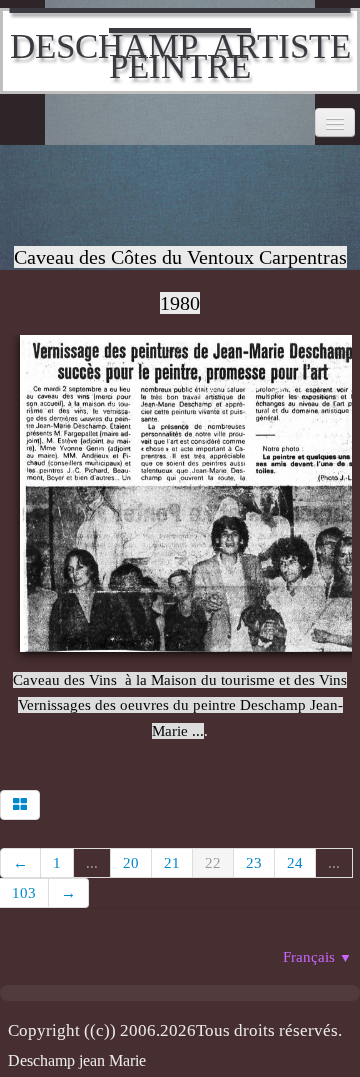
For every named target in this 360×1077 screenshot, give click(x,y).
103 (24, 893)
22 (213, 863)
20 (131, 863)
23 (254, 863)
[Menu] (335, 122)
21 (172, 863)
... (92, 863)
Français (317, 957)
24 (295, 863)
